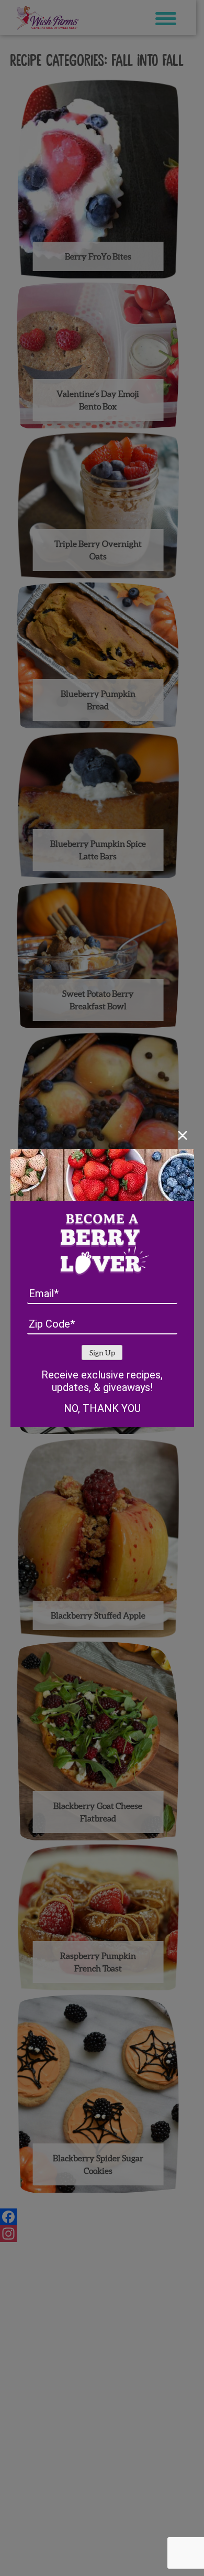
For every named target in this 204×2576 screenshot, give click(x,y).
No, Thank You (102, 1408)
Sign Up (102, 1353)
